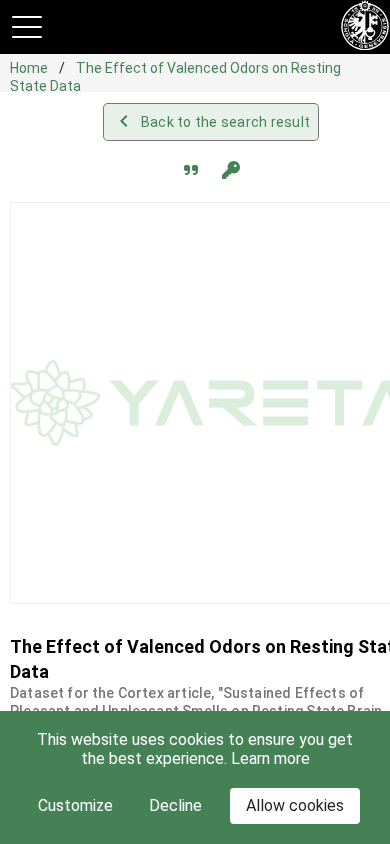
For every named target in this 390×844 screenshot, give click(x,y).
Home (30, 68)
